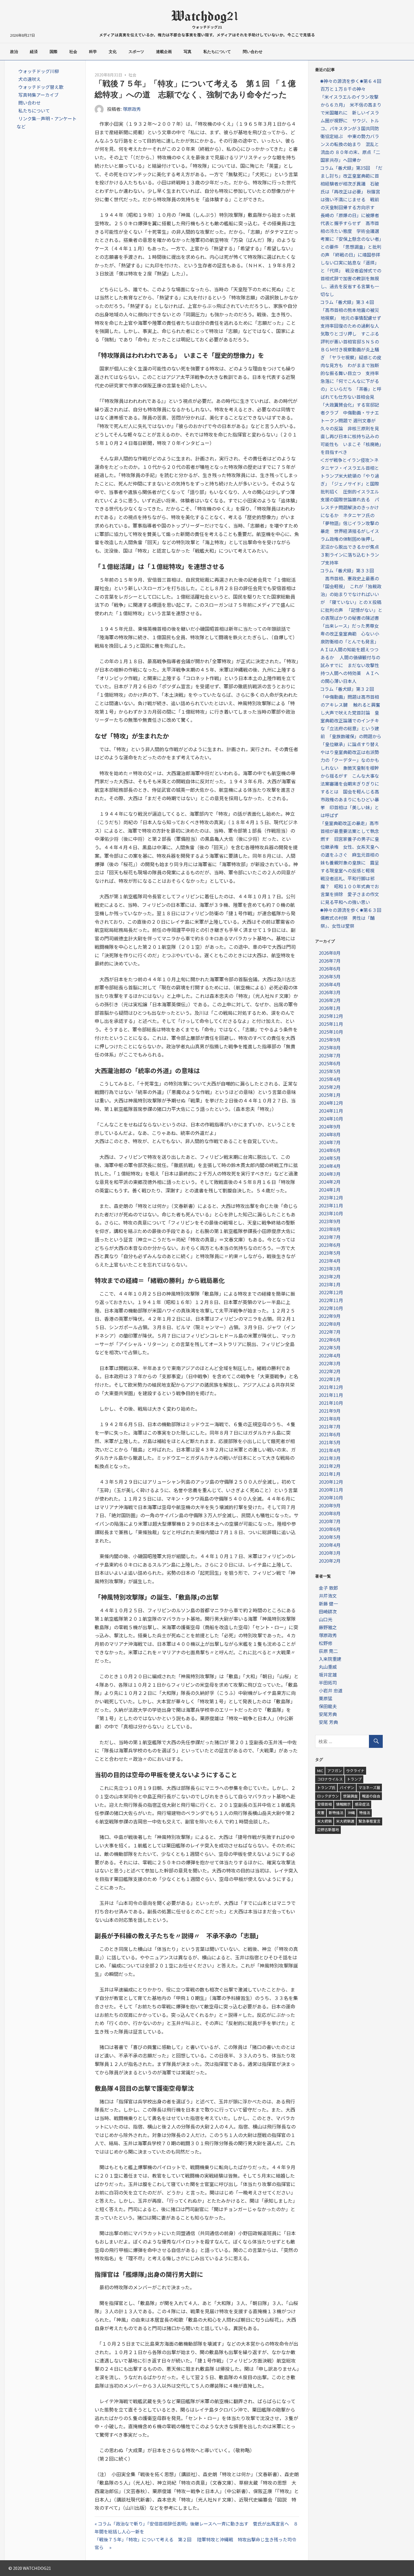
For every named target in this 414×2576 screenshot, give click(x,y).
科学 (93, 52)
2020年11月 (331, 1490)
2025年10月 (331, 1032)
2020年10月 (331, 1497)
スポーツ (136, 52)
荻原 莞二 (328, 1651)
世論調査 (350, 1796)
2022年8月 (330, 1324)
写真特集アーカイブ (38, 95)
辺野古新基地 (328, 1830)
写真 (188, 52)
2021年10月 (331, 1403)
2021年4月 (330, 1450)
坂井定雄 (328, 1675)
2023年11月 (331, 1205)
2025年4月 (330, 1079)
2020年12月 (331, 1482)
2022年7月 (330, 1332)
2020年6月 (330, 1529)
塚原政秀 (132, 109)
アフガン (335, 1771)
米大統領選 (345, 1821)
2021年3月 (330, 1458)
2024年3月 (330, 1174)
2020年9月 (330, 1505)
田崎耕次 (328, 1611)
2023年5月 (330, 1253)
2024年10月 (331, 1119)
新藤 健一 (328, 1604)
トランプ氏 (326, 1787)
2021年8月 (330, 1419)
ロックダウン (328, 1796)
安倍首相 (324, 1804)
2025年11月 (331, 1024)
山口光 (326, 1619)
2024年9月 (330, 1126)
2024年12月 (331, 1103)
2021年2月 (330, 1466)
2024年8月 (330, 1134)
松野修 (326, 1643)
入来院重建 (330, 1659)
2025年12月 (331, 1016)
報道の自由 (371, 1796)
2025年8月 (330, 1047)
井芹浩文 (328, 1596)
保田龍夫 (328, 1706)
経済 (34, 52)
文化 (113, 52)
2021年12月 (331, 1387)
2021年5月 (330, 1442)
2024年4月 (330, 1166)
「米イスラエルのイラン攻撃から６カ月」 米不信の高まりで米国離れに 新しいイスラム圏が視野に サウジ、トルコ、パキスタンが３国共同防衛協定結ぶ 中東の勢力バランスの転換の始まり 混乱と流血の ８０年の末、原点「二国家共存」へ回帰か (351, 128)
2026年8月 (330, 953)
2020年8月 (330, 1513)
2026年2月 (330, 1000)
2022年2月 (330, 1371)
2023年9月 (330, 1221)
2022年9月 (330, 1316)
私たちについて (217, 52)
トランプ (354, 1779)
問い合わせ (253, 52)
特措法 (365, 1813)
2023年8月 (330, 1229)
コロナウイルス (330, 1779)
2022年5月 (330, 1347)
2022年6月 (330, 1340)
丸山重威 (328, 1667)
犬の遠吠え (30, 79)
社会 (73, 52)
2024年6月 (330, 1150)
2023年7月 (330, 1237)
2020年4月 (330, 1545)
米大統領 (324, 1821)
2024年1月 (330, 1190)
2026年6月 (330, 969)
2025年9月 (330, 1040)
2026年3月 (330, 992)
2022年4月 (330, 1355)
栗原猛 (326, 1698)
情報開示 (343, 1804)
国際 (54, 52)
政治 (14, 52)
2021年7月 (330, 1426)
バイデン (347, 1787)
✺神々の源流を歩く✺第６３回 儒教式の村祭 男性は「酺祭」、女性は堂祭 (353, 918)
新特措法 (336, 1813)
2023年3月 (330, 1269)
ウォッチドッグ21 (207, 27)
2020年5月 (330, 1537)
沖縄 (351, 1813)
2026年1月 (330, 1008)
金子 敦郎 (328, 1588)
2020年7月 (330, 1521)
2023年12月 (331, 1197)
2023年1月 (330, 1284)
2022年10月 (331, 1308)
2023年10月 (331, 1213)
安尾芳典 (328, 1714)
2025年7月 (330, 1055)
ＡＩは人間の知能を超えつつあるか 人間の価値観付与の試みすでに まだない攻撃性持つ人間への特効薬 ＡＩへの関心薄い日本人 (350, 665)
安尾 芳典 (328, 1722)
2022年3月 (330, 1363)
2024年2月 (330, 1182)
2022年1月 (330, 1379)
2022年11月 (331, 1300)
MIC (320, 1771)
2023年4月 (330, 1261)
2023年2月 (330, 1276)
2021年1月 (330, 1474)
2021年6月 (330, 1434)
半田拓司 (328, 1682)
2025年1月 (330, 1095)
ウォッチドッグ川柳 (39, 71)
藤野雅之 (328, 1627)
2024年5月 (330, 1158)
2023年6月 (330, 1245)
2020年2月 (330, 1561)
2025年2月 (330, 1087)
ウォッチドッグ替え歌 (41, 87)
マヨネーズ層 (369, 1787)
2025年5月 (330, 1071)
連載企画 (164, 52)
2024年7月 (330, 1142)
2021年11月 (331, 1395)
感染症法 (362, 1804)
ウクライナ (355, 1771)
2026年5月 (330, 976)
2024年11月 (331, 1111)
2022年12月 (331, 1292)
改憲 (321, 1813)
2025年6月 (330, 1063)
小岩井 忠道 (331, 1690)
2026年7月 (330, 961)
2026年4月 (330, 984)
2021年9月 (330, 1411)
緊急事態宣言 (370, 1821)
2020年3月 (330, 1553)
